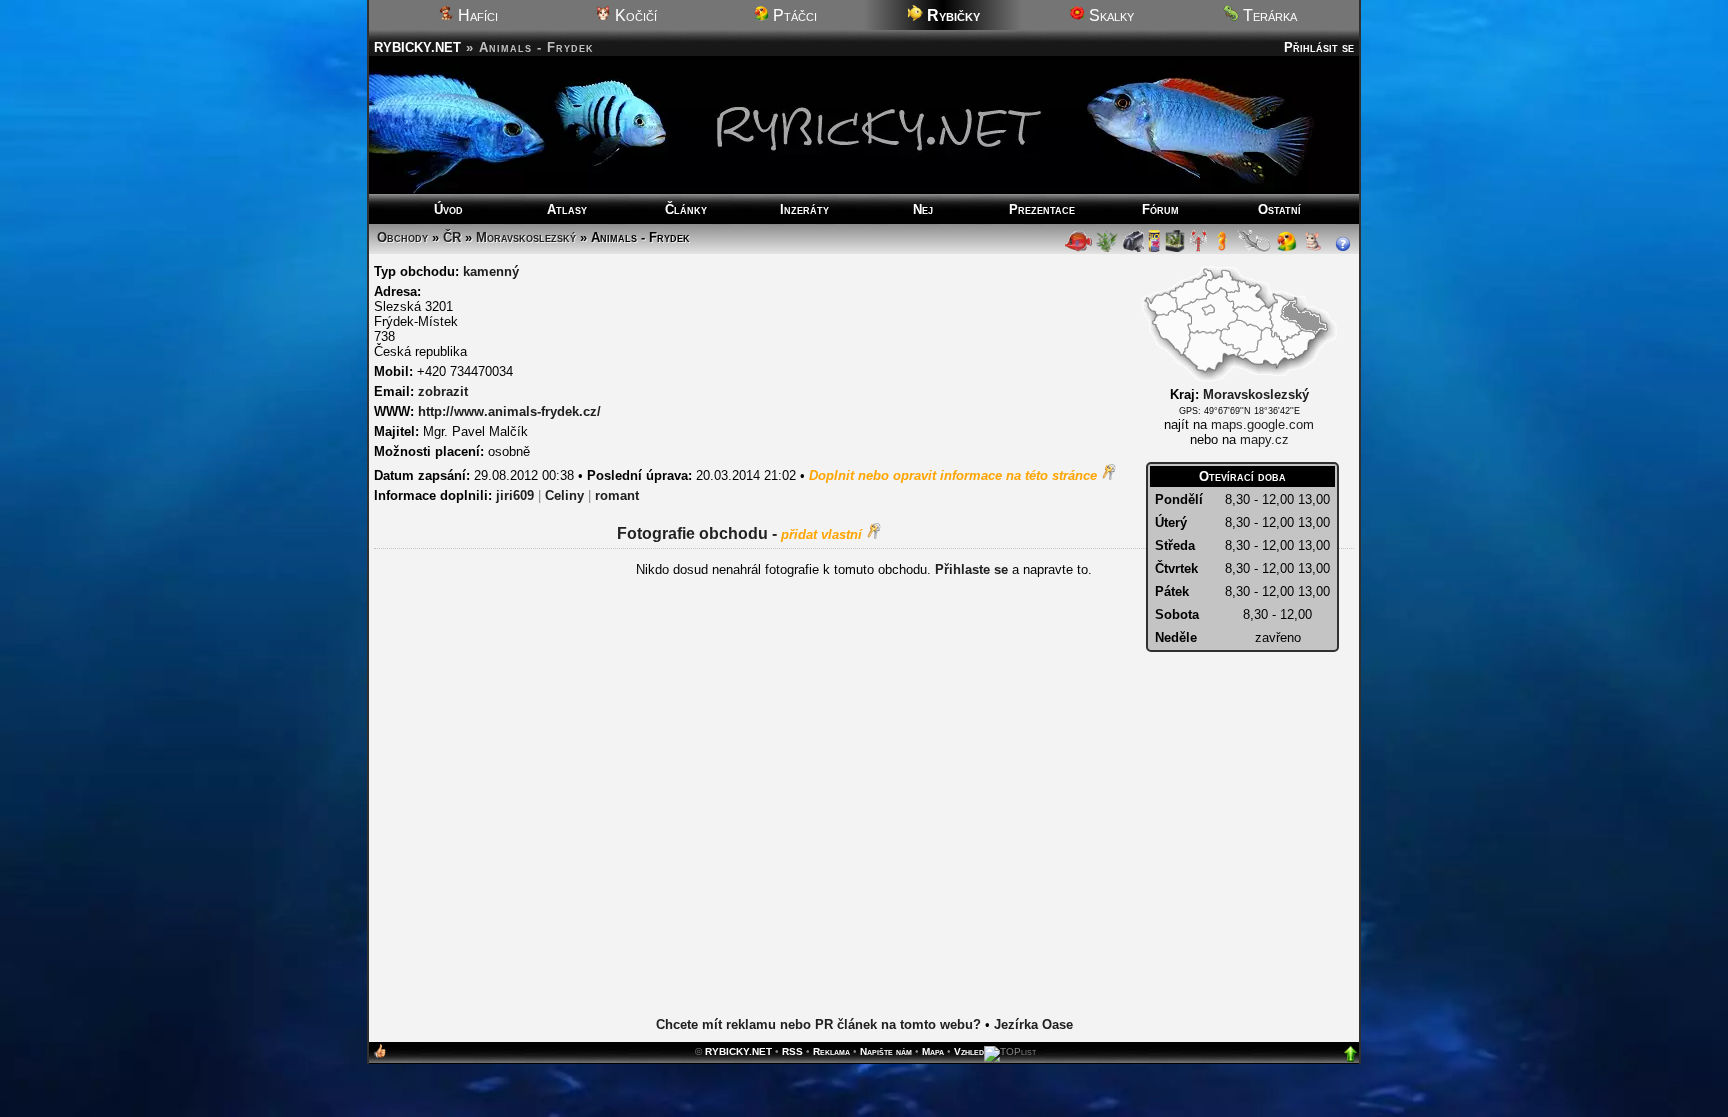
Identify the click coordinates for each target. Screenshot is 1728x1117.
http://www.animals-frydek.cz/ (509, 411)
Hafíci (476, 15)
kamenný (491, 271)
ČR (452, 237)
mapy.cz (1264, 439)
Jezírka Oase (1033, 1024)
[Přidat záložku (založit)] (380, 1055)
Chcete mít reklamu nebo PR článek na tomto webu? (818, 1024)
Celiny (564, 495)
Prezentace (1042, 209)
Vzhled (969, 1051)
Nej (923, 209)
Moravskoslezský (526, 237)
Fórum (1160, 209)
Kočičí (634, 15)
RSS (792, 1051)
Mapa (933, 1051)
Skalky (1109, 15)
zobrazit (443, 391)
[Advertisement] (864, 817)
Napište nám (886, 1051)
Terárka (1268, 15)
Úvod (448, 209)
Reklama (831, 1051)
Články (686, 209)
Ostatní (1279, 209)
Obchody (402, 237)
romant (617, 495)
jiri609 (515, 495)
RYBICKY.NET (417, 47)
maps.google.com (1262, 424)
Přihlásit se (1319, 47)
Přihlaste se (971, 569)
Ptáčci (793, 15)
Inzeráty (804, 209)
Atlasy (567, 209)
